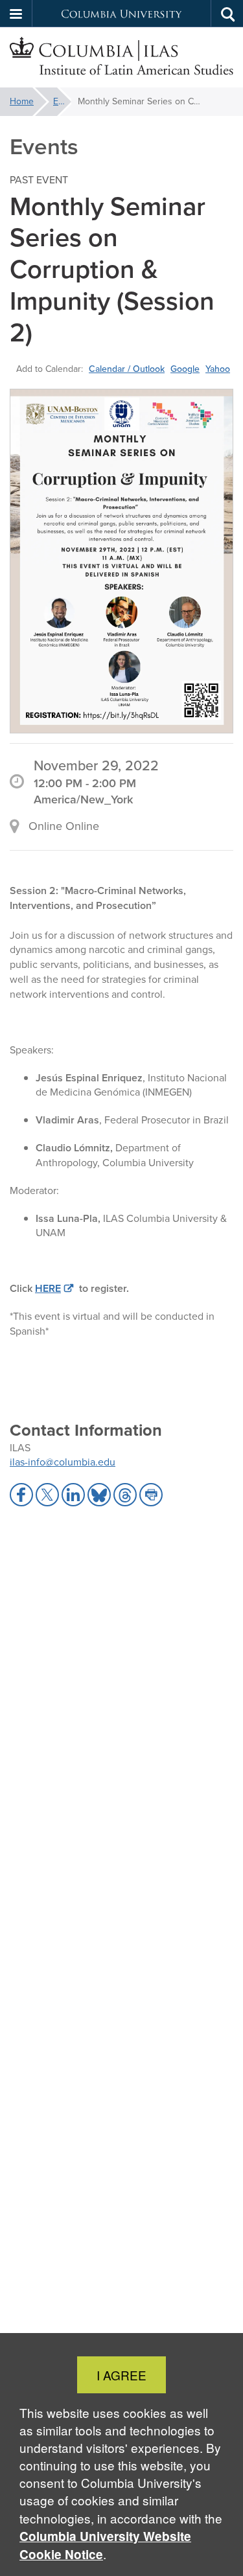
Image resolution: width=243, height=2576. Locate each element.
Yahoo (218, 369)
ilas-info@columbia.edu (63, 1462)
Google (185, 369)
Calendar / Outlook (127, 369)
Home (22, 101)
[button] (16, 14)
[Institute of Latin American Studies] (121, 58)
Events (62, 101)
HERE (48, 1288)
